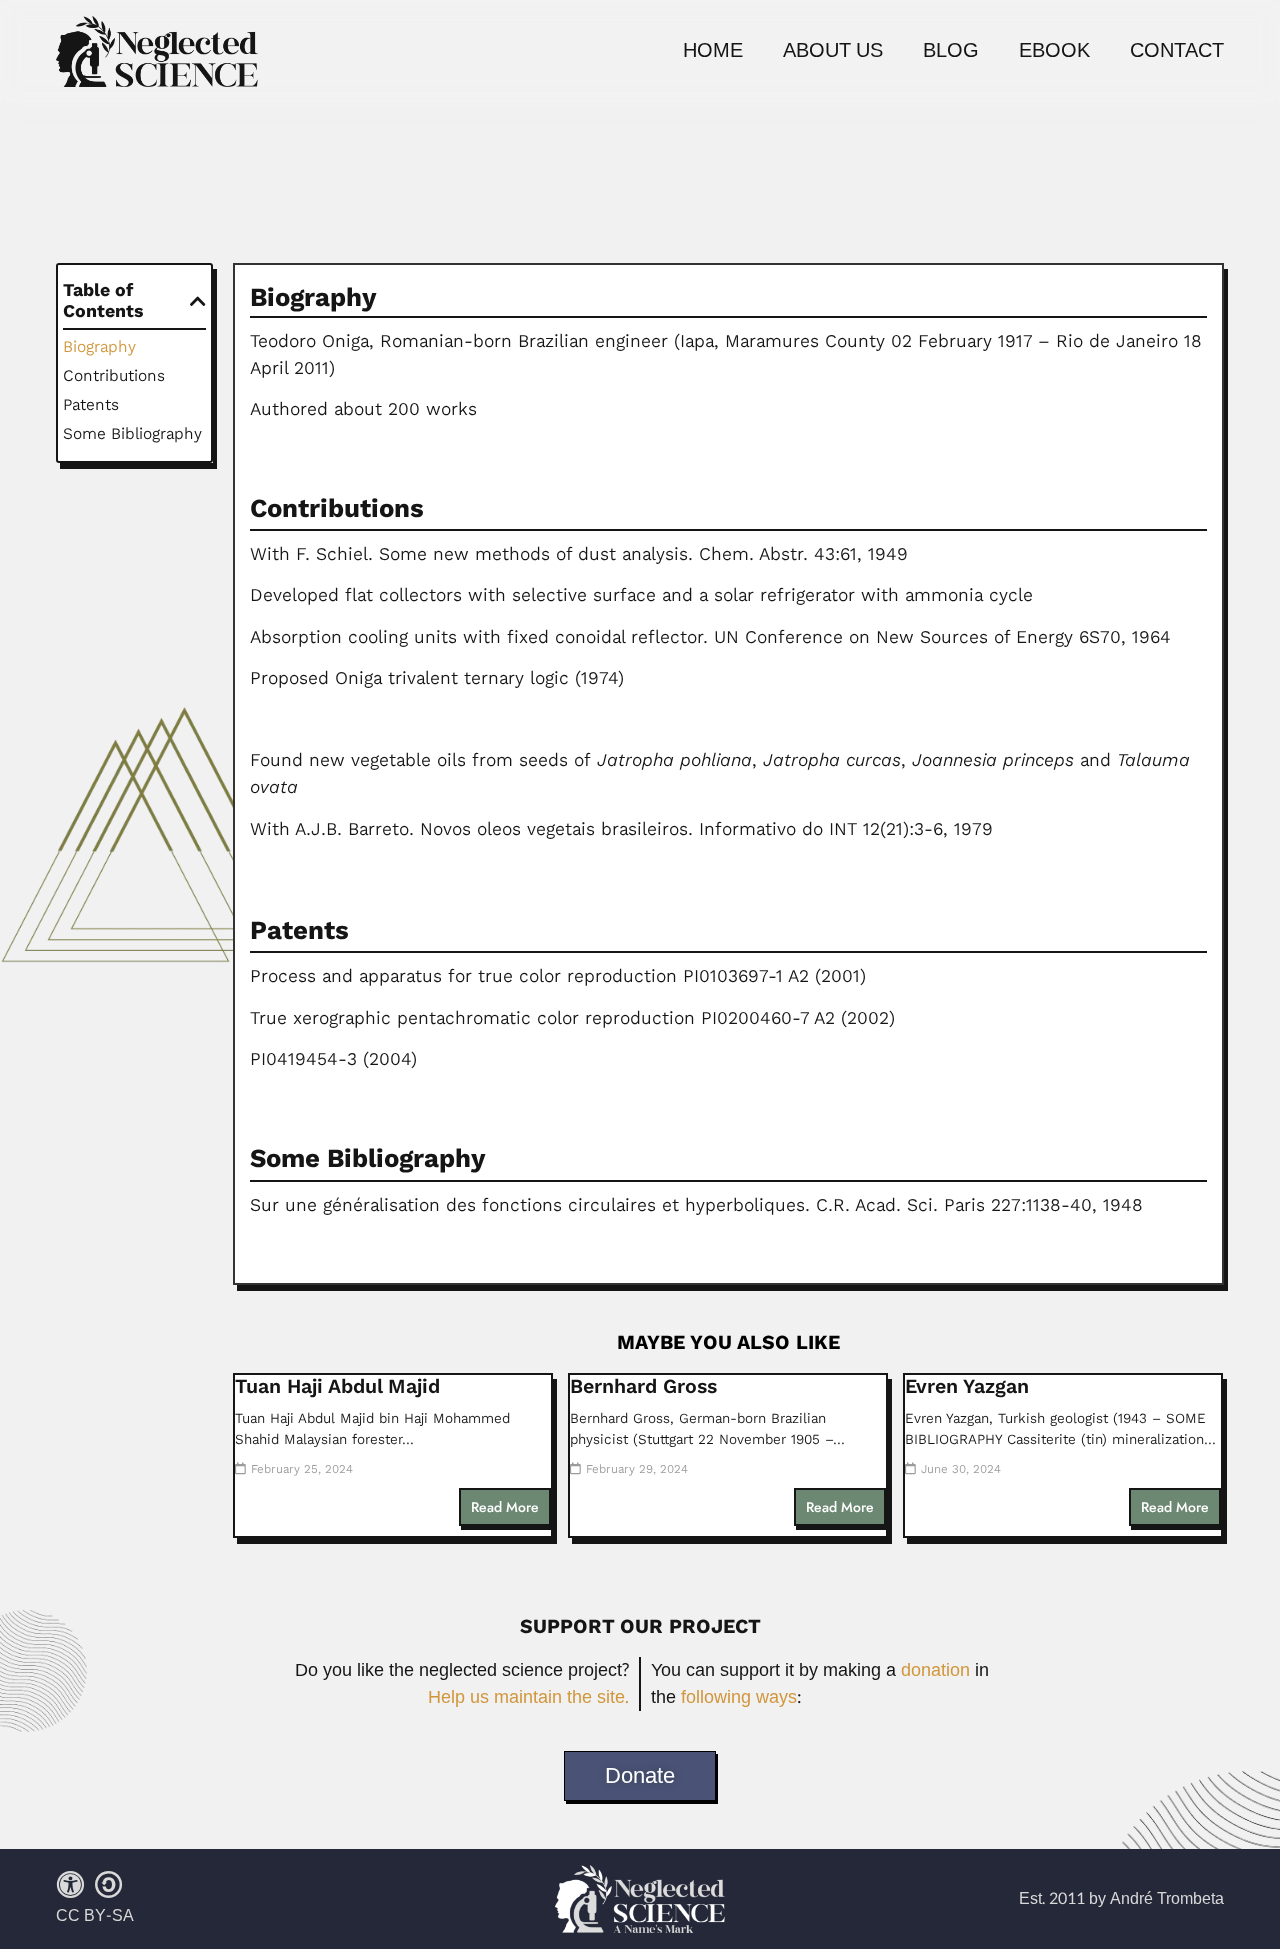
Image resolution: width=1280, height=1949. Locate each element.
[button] (198, 301)
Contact (1177, 51)
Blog (951, 51)
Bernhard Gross (643, 1386)
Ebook (1054, 51)
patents (91, 404)
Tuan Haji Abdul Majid (337, 1386)
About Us (833, 51)
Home (713, 51)
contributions (114, 375)
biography (99, 346)
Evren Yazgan (967, 1386)
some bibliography (132, 433)
